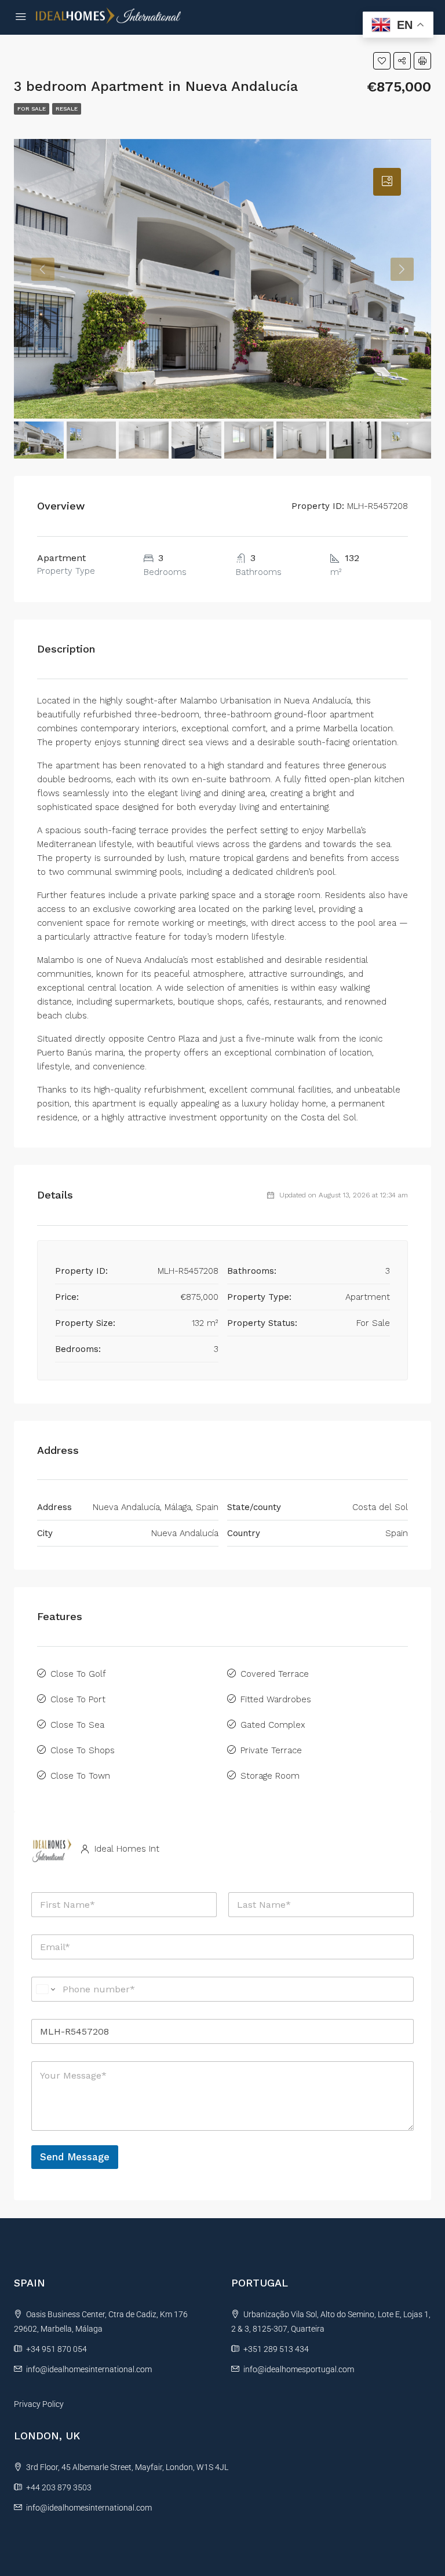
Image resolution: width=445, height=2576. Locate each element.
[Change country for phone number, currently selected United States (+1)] (45, 1989)
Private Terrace (271, 1750)
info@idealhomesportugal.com (299, 2369)
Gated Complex (273, 1725)
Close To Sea (77, 1725)
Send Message (75, 2157)
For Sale (32, 109)
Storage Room (270, 1776)
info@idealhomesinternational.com (89, 2369)
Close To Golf (78, 1674)
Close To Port (78, 1699)
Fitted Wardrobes (276, 1699)
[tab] (387, 182)
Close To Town (80, 1776)
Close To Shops (83, 1750)
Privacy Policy (39, 2404)
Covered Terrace (275, 1674)
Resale (67, 109)
